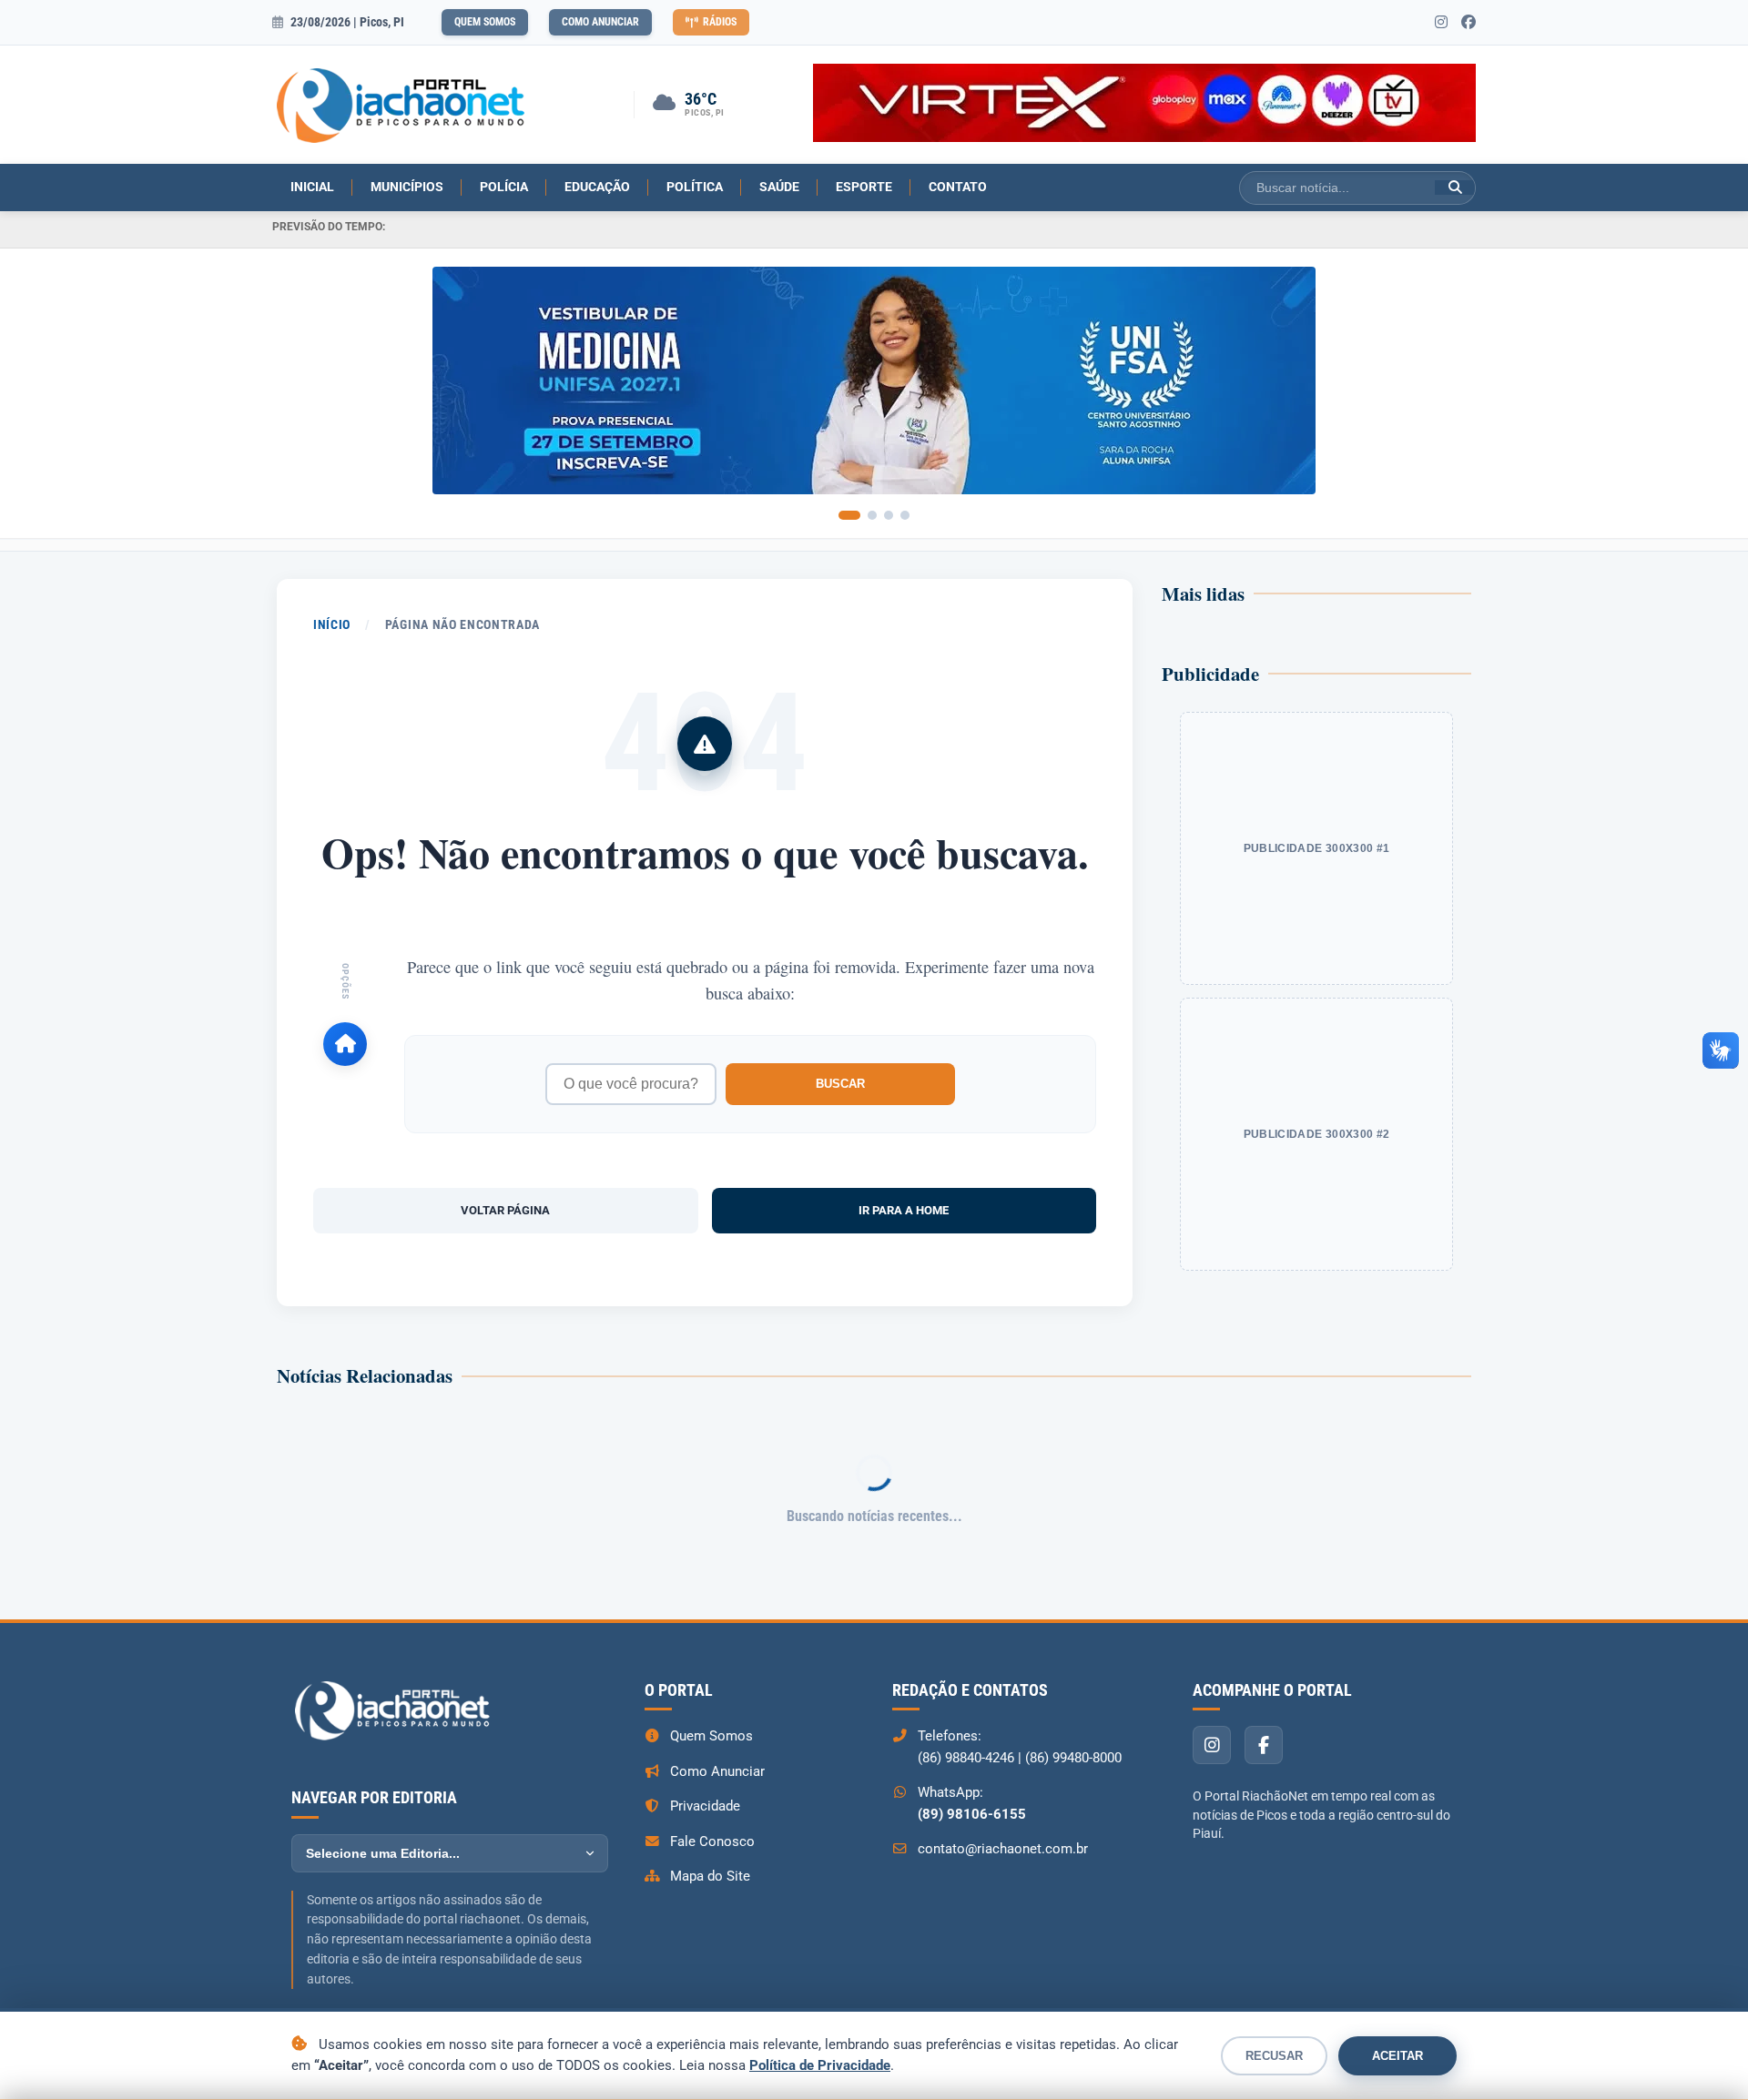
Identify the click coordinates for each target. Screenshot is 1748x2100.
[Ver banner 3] (889, 515)
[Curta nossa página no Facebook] (1469, 23)
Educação (597, 187)
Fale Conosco (712, 1841)
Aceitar (1397, 2056)
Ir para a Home (904, 1210)
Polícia (504, 187)
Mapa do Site (710, 1876)
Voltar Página (505, 1210)
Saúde (779, 187)
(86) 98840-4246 (966, 1758)
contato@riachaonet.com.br (1003, 1849)
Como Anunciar (600, 22)
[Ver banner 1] (849, 515)
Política (695, 187)
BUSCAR (840, 1084)
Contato (958, 187)
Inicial (312, 187)
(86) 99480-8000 (1073, 1758)
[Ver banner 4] (905, 515)
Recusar (1274, 2056)
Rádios (720, 22)
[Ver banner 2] (872, 515)
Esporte (864, 187)
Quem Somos (485, 22)
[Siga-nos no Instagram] (1441, 23)
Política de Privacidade (820, 2065)
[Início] (345, 1044)
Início (332, 624)
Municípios (407, 187)
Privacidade (705, 1806)
